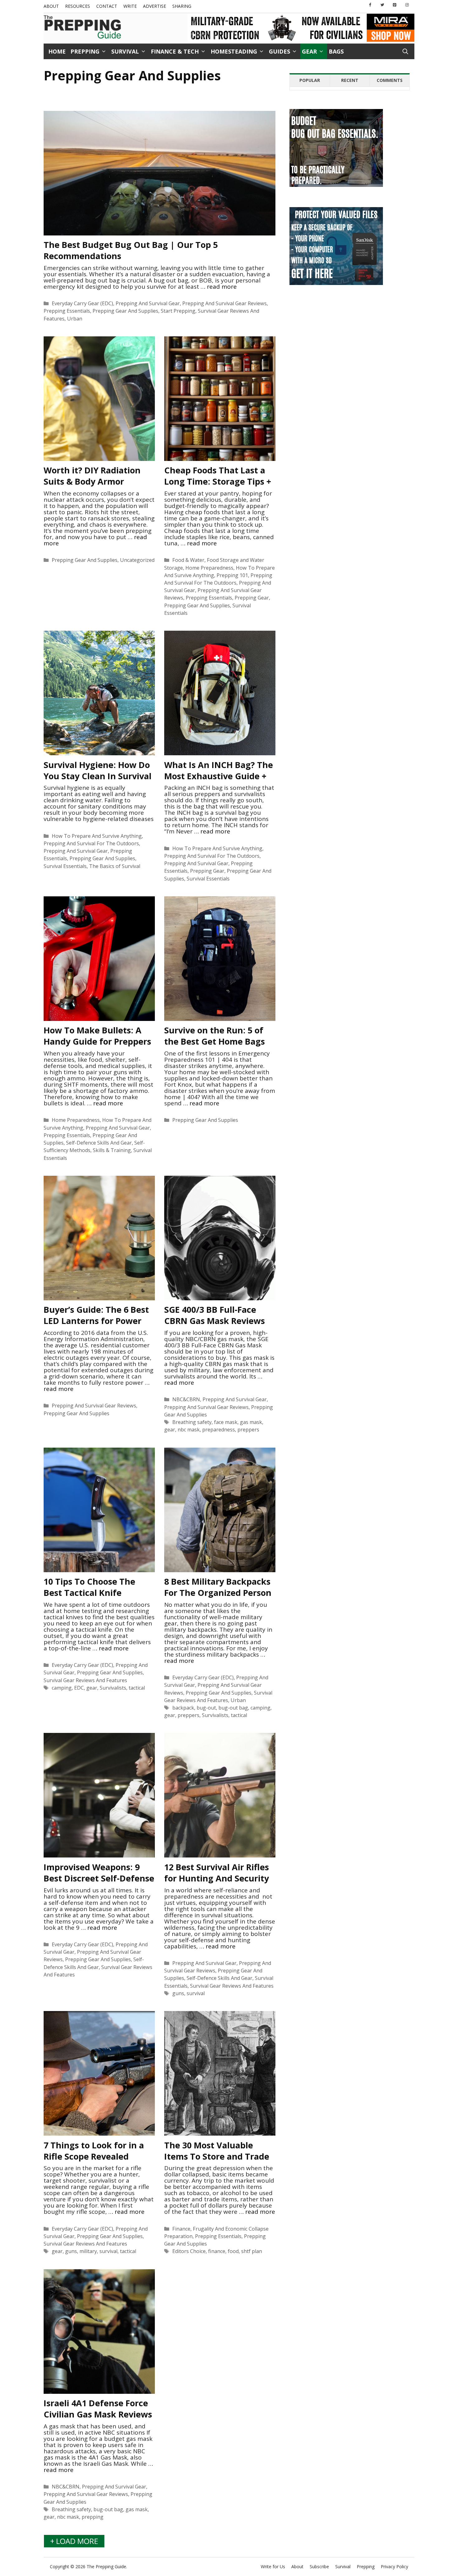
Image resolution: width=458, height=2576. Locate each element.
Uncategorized (137, 560)
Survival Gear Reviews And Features (85, 1680)
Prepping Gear (252, 598)
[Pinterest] (395, 5)
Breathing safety (192, 1422)
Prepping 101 (232, 575)
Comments (390, 80)
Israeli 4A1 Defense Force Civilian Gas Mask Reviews (98, 2409)
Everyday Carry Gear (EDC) (82, 303)
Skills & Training (112, 1150)
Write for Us (273, 2567)
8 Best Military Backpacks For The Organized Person (218, 1587)
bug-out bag (233, 1708)
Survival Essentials (65, 866)
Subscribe (319, 2567)
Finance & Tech (175, 51)
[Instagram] (407, 5)
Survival (125, 51)
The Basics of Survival (115, 866)
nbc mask (189, 1430)
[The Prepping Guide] (83, 27)
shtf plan (252, 2251)
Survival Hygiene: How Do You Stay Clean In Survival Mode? (98, 776)
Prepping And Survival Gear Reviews (224, 303)
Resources (78, 6)
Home (57, 51)
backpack (183, 1708)
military (88, 2251)
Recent (350, 80)
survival (196, 1993)
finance (217, 2251)
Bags (336, 51)
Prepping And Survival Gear (148, 303)
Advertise (155, 6)
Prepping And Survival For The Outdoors (91, 843)
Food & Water (188, 560)
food (233, 2251)
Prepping (85, 51)
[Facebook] (370, 5)
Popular (310, 80)
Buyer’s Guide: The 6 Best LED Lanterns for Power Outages (96, 1321)
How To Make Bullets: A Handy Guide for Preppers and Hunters (97, 1041)
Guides (279, 51)
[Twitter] (382, 5)
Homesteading (234, 51)
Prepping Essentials (67, 311)
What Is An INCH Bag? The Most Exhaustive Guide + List (219, 776)
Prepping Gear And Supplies (125, 311)
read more (222, 287)
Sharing (182, 6)
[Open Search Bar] (405, 51)
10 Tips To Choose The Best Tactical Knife (89, 1587)
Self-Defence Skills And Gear (99, 1143)
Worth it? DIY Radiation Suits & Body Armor (92, 476)
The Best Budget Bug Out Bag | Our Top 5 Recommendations (131, 250)
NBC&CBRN (186, 1399)
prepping (93, 2517)
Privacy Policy (394, 2567)
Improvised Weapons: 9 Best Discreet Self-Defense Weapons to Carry (99, 1878)
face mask (226, 1422)
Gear (309, 51)
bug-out (206, 1708)
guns (178, 1993)
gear (170, 1430)
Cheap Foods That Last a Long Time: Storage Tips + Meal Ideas (218, 481)
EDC (79, 1688)
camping (62, 1688)
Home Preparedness (209, 568)
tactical (137, 1688)
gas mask (251, 1422)
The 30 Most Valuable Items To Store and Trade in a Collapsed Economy (217, 2156)
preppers (248, 1430)
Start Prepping (178, 311)
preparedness (219, 1430)
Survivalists (113, 1688)
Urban (75, 319)
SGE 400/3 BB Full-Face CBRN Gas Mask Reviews (215, 1315)
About (51, 6)
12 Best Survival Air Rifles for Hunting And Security (217, 1873)
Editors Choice (189, 2251)
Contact (107, 6)
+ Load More (74, 2541)
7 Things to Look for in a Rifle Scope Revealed (94, 2151)
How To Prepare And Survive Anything (97, 836)
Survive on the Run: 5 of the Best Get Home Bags (215, 1036)
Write (130, 6)
